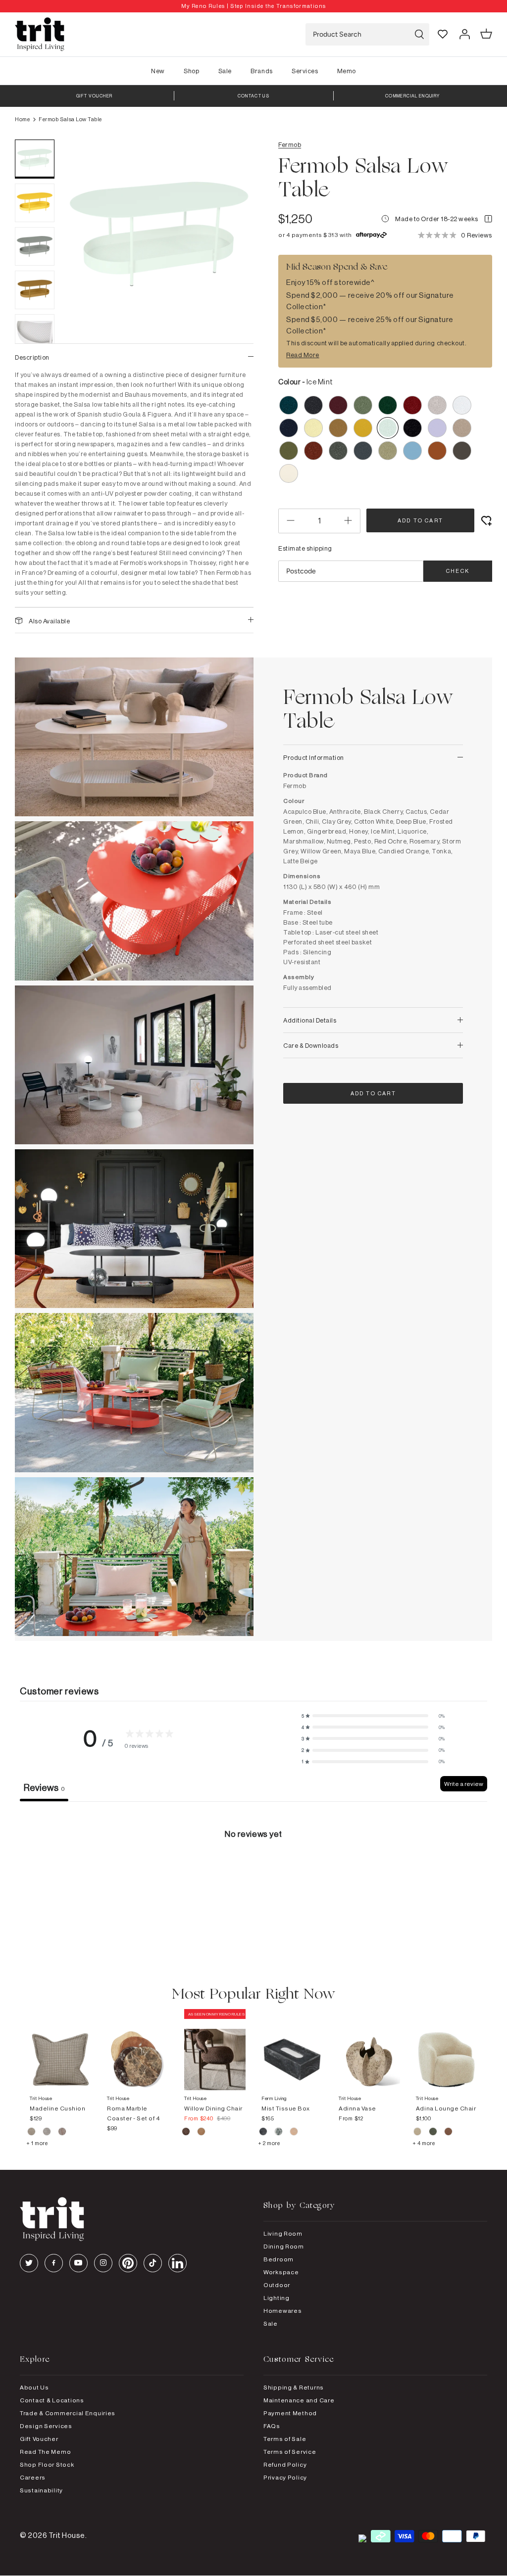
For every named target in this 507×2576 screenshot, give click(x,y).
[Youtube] (78, 2263)
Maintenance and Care (299, 2400)
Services (305, 71)
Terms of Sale (285, 2439)
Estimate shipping (305, 548)
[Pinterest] (128, 2263)
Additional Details (310, 1020)
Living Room (283, 2233)
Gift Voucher (39, 2439)
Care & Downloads (311, 1045)
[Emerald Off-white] (279, 2133)
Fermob (290, 144)
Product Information (314, 757)
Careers (33, 2477)
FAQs (272, 2426)
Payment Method (290, 2413)
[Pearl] (294, 2133)
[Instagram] (103, 2263)
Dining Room (284, 2246)
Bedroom (279, 2259)
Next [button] (234, 288)
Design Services (46, 2426)
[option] (253, 6)
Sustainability (41, 2490)
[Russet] (62, 2133)
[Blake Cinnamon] (448, 2133)
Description (32, 357)
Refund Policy (285, 2464)
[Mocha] (186, 2133)
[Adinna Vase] (369, 2050)
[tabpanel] (253, 1876)
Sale (225, 71)
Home (22, 119)
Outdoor (277, 2285)
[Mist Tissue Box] (292, 2050)
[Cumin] (201, 2133)
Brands (261, 71)
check (458, 571)
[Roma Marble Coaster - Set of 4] (138, 2050)
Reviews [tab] (44, 1787)
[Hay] (32, 2133)
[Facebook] (54, 2263)
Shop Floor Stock (47, 2464)
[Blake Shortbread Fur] (418, 2133)
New (158, 71)
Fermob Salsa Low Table (70, 119)
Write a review (464, 1784)
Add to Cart (420, 520)
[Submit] (419, 34)
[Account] (464, 34)
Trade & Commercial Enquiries (68, 2413)
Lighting (277, 2298)
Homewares (282, 2311)
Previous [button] (84, 288)
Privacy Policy (285, 2477)
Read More (303, 355)
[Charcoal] (264, 2133)
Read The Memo (45, 2452)
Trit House (67, 2535)
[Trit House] (40, 34)
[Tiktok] (153, 2263)
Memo (347, 71)
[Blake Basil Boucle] (433, 2133)
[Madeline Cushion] (60, 2050)
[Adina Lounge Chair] (447, 2050)
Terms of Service (290, 2452)
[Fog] (47, 2133)
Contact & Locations (52, 2400)
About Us (34, 2387)
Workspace (281, 2272)
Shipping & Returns (294, 2387)
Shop (191, 71)
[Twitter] (29, 2263)
